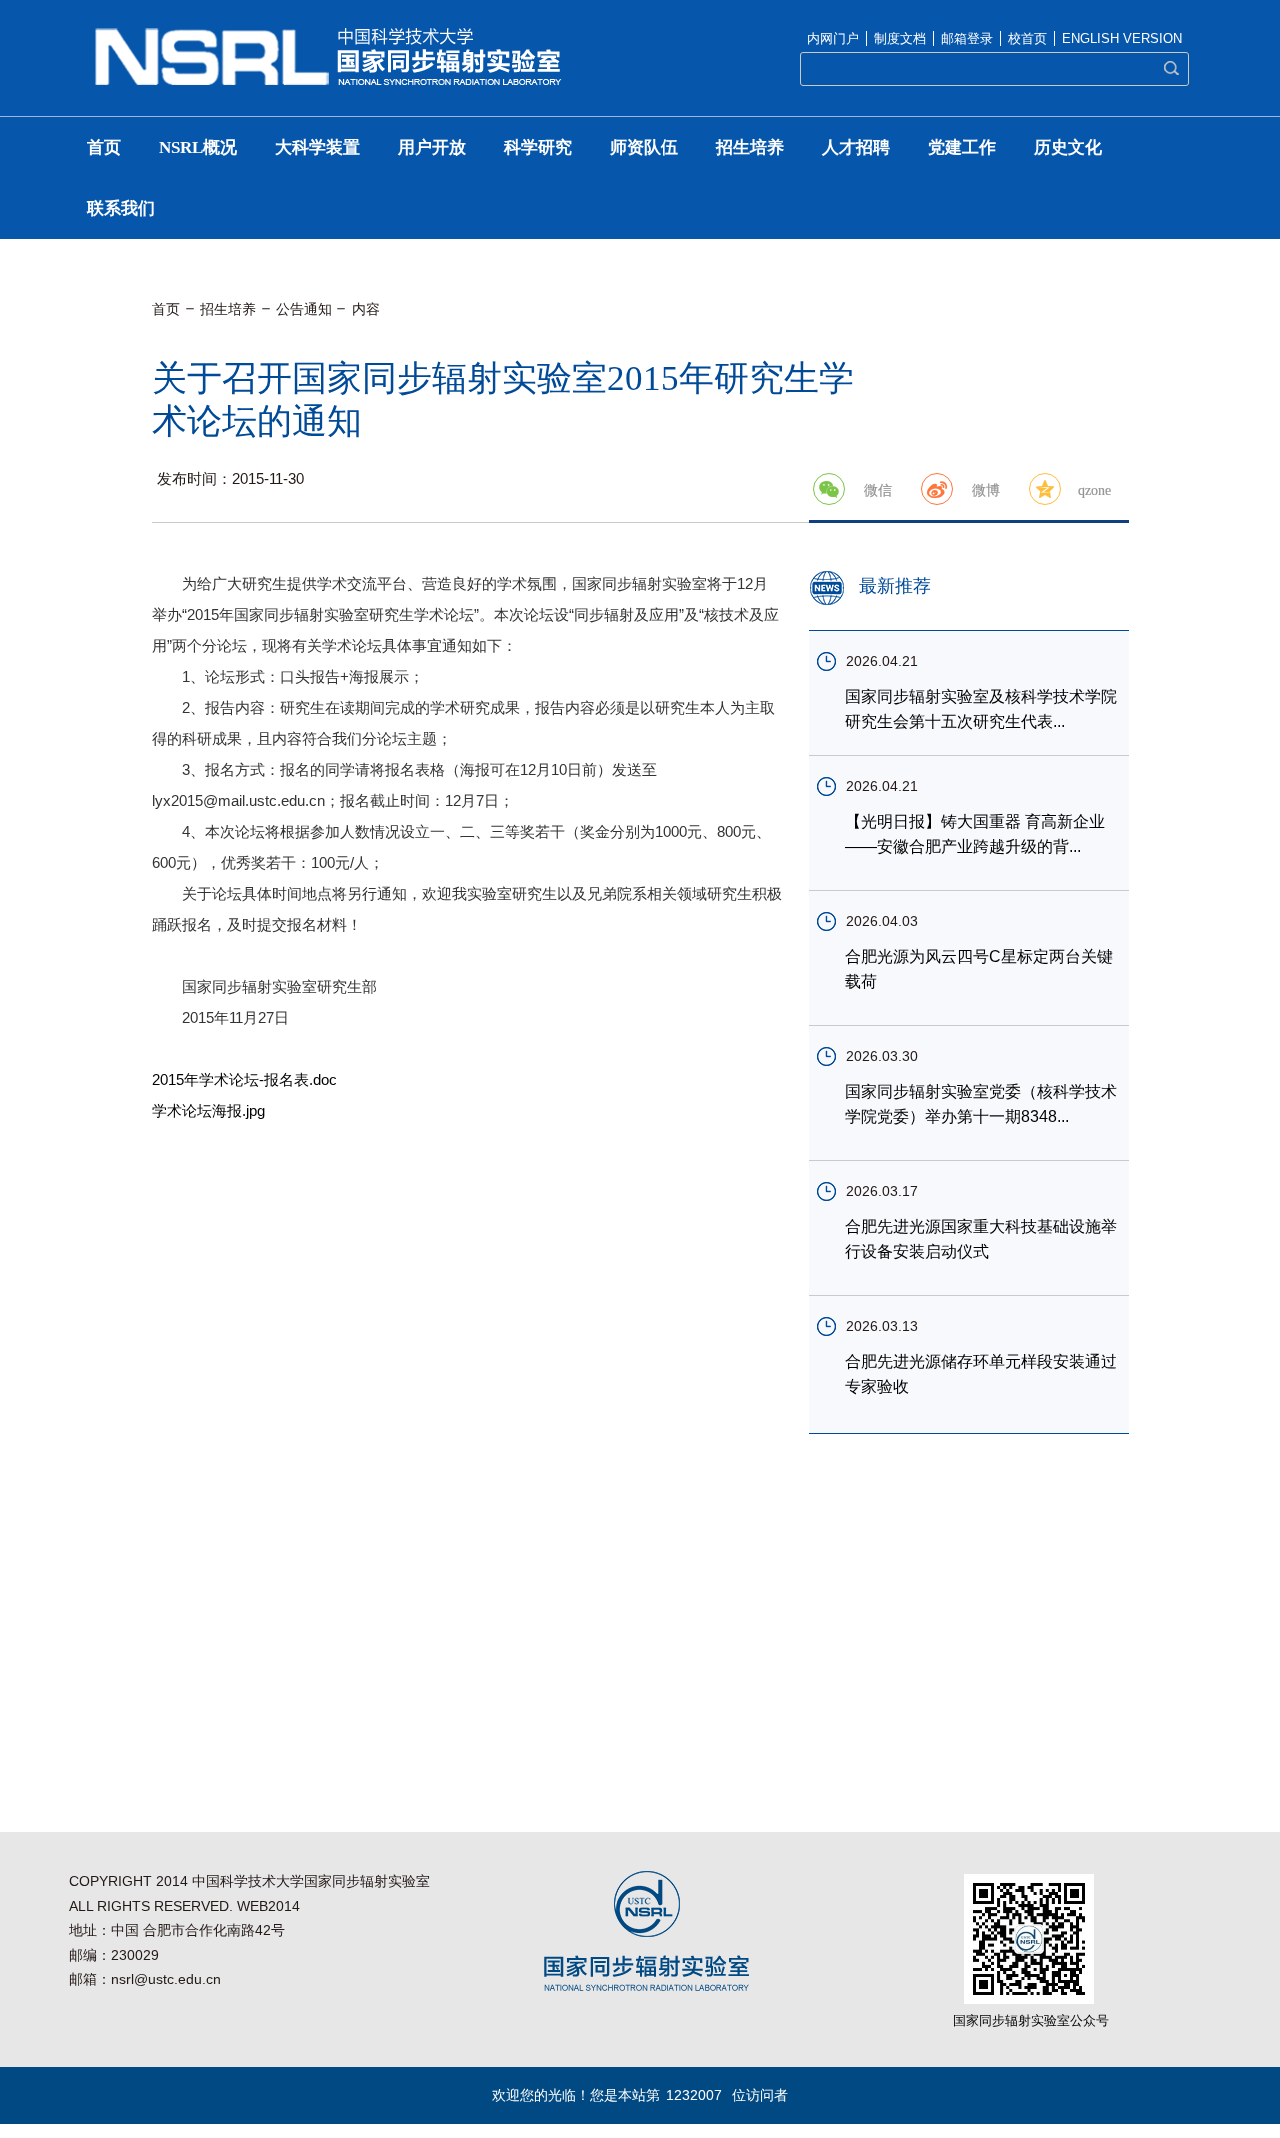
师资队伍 (644, 147)
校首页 (1027, 38)
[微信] (829, 489)
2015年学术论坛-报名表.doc (244, 1079)
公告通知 (304, 309)
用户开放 (432, 147)
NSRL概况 (198, 147)
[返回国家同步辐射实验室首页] (328, 33)
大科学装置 (317, 147)
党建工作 (962, 147)
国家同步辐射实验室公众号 (1031, 2020)
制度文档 (900, 38)
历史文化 (1068, 147)
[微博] (937, 489)
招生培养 (750, 147)
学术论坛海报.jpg (208, 1110)
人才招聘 (856, 147)
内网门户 (833, 38)
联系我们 (121, 208)
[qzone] (1045, 489)
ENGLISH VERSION (1122, 38)
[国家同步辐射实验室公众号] (1029, 1880)
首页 (104, 147)
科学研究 (538, 147)
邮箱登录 (967, 38)
